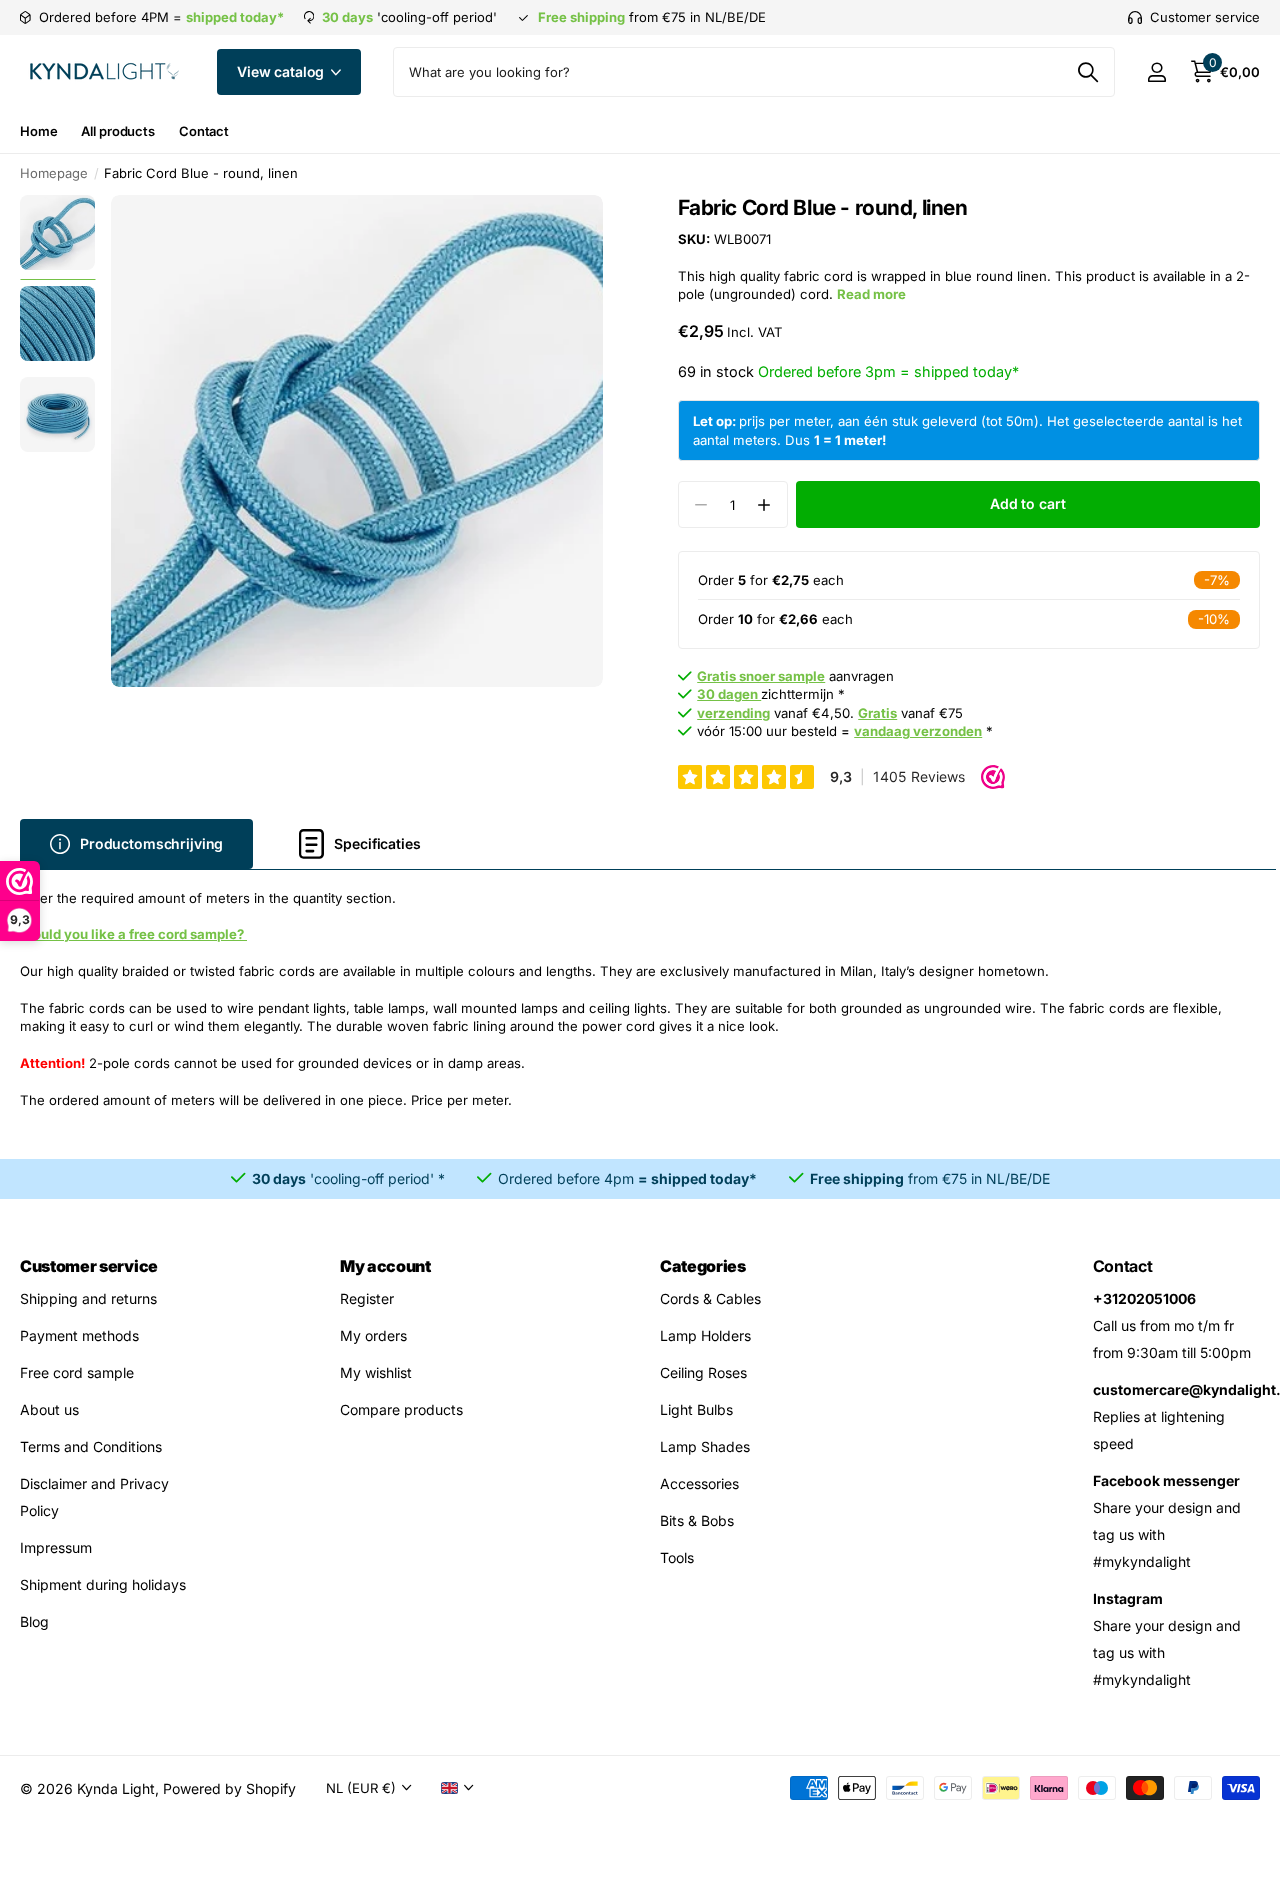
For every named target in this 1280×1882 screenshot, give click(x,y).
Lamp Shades (705, 1446)
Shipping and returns (88, 1298)
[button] (764, 504)
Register (367, 1298)
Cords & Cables (710, 1298)
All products (117, 131)
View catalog (282, 71)
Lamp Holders (705, 1335)
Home (38, 131)
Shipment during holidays (103, 1584)
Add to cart (1027, 503)
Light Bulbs (696, 1409)
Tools (677, 1557)
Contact (204, 131)
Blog (34, 1621)
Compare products (401, 1409)
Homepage (54, 173)
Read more (871, 294)
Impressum (56, 1547)
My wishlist (376, 1372)
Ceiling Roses (703, 1372)
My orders (373, 1335)
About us (49, 1409)
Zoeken (1087, 72)
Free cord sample (77, 1372)
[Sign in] (1156, 72)
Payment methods (79, 1335)
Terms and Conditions (91, 1446)
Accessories (699, 1483)
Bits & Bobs (697, 1520)
